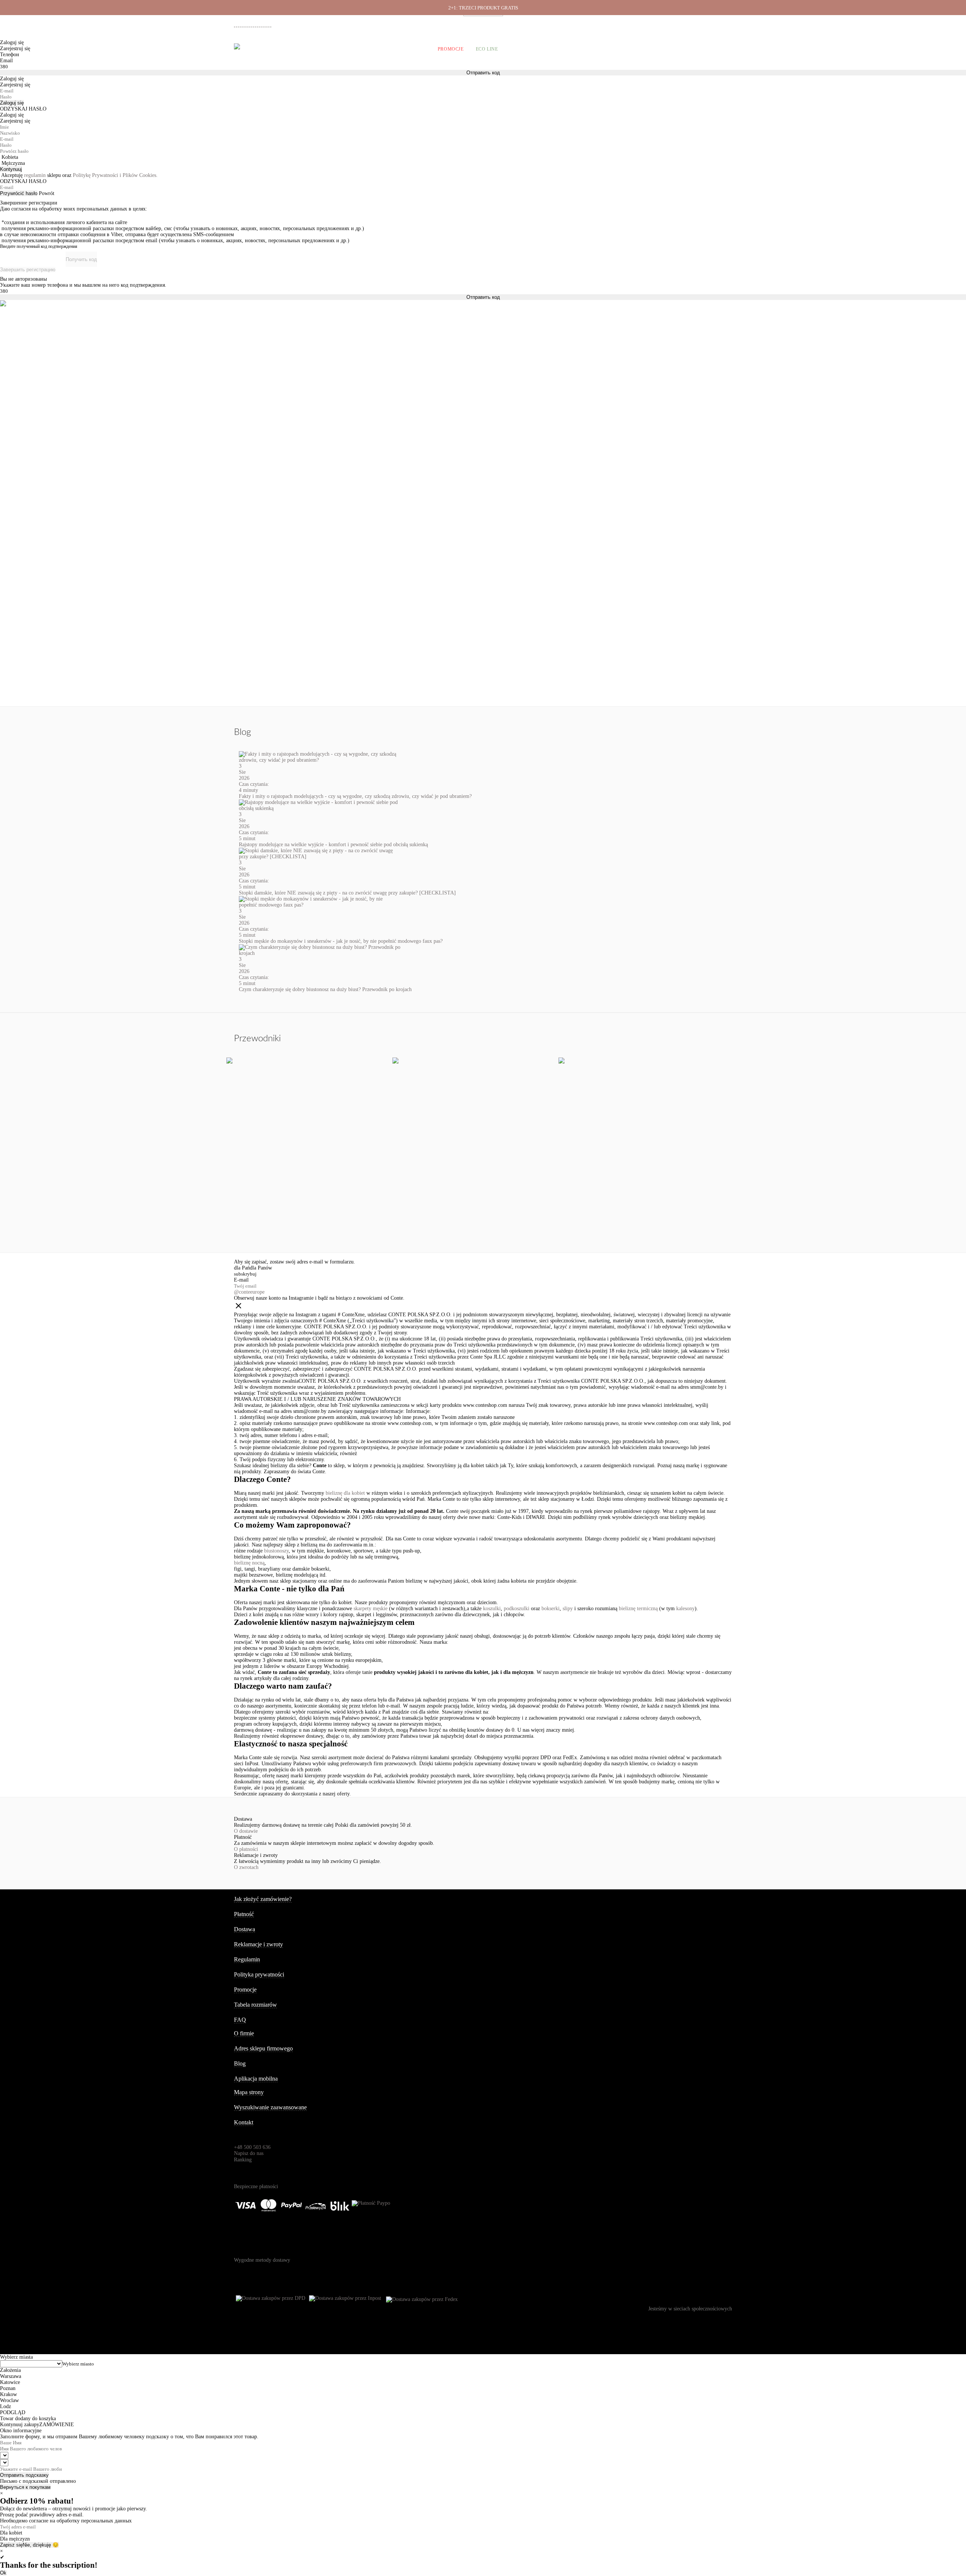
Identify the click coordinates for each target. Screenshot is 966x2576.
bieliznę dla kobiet (345, 1493)
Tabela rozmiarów (255, 2005)
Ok (3, 2573)
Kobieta (10, 157)
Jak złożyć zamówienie (589, 23)
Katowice (10, 2382)
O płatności (246, 1849)
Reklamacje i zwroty (691, 23)
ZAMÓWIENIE (57, 2425)
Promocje (451, 49)
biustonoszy (276, 1551)
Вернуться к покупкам (25, 2487)
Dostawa (628, 23)
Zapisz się (11, 2545)
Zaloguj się (12, 103)
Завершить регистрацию (28, 270)
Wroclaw (9, 2400)
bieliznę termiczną (638, 1608)
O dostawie (246, 1831)
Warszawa (11, 2376)
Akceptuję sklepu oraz (79, 175)
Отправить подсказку (24, 2475)
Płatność (655, 23)
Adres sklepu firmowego (263, 2048)
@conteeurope (249, 1292)
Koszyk (722, 49)
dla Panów (261, 1268)
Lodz (5, 2406)
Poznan (8, 2388)
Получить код (81, 259)
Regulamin (247, 1959)
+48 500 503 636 (256, 24)
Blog (240, 2063)
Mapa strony (249, 2092)
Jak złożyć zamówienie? (263, 1899)
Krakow (8, 2394)
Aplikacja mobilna (256, 2079)
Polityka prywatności (259, 1974)
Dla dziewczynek (352, 49)
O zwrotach (246, 1867)
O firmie (550, 23)
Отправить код (483, 297)
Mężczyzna (13, 163)
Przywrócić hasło (19, 193)
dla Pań (242, 1268)
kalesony (685, 1608)
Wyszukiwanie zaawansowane (270, 2107)
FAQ (240, 2020)
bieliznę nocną (249, 1563)
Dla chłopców (406, 49)
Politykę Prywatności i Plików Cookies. (115, 175)
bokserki (551, 1608)
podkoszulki (517, 1608)
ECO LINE (487, 49)
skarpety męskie (371, 1608)
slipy (568, 1608)
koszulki (492, 1608)
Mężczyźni (302, 49)
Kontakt (244, 2122)
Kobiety (265, 49)
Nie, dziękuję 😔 (41, 2545)
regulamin (35, 175)
